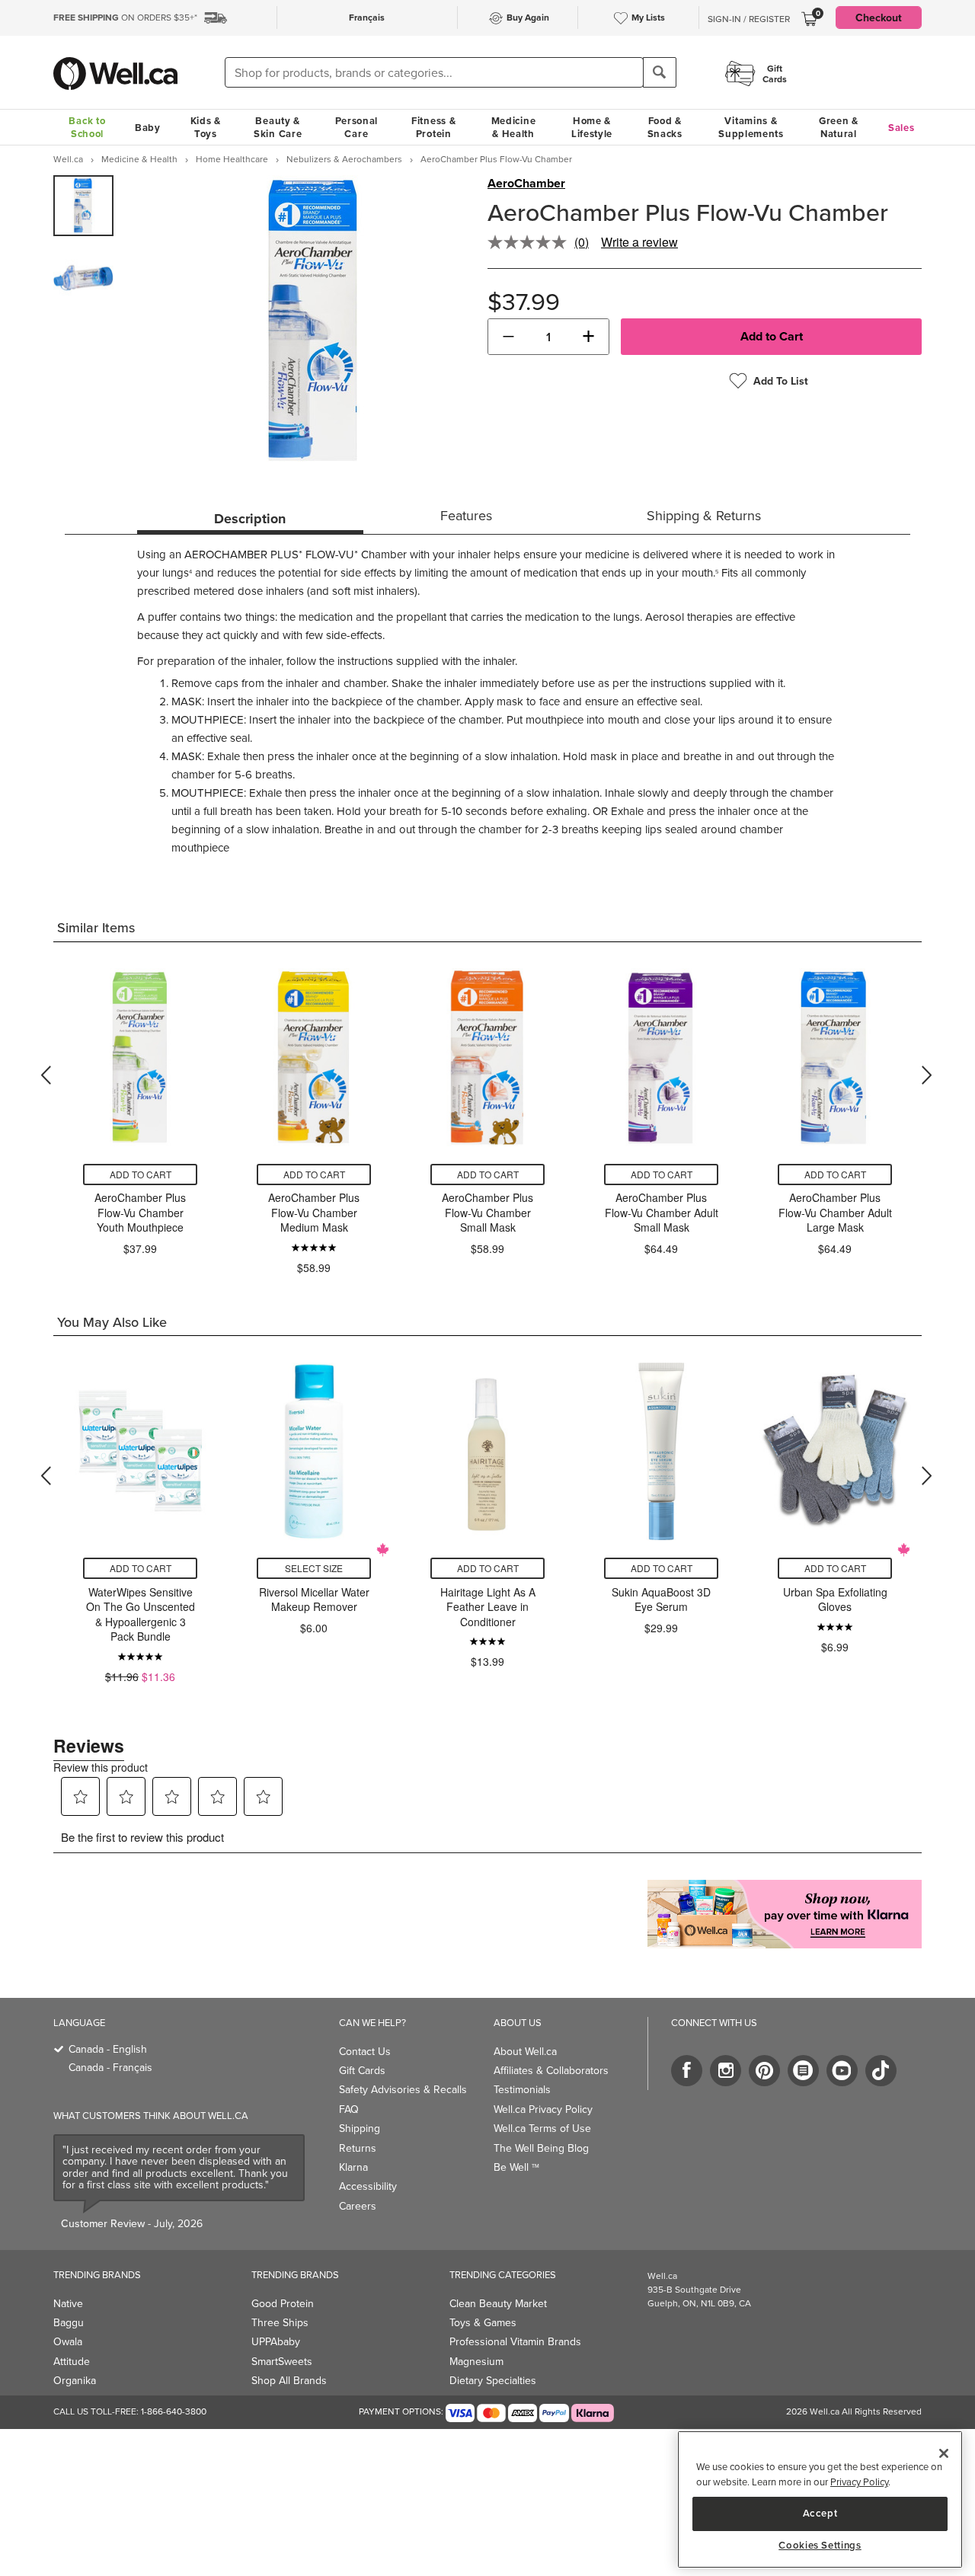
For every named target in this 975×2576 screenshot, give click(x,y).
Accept (820, 2513)
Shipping (360, 2128)
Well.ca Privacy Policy (543, 2109)
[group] (83, 206)
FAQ (349, 2109)
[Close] (944, 2453)
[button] (508, 337)
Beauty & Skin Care (278, 127)
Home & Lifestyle (592, 127)
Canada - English (108, 2049)
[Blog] (803, 2071)
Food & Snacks (665, 127)
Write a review (639, 242)
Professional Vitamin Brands (515, 2341)
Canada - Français (110, 2067)
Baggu (69, 2322)
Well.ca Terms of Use (542, 2128)
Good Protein (283, 2303)
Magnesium (476, 2361)
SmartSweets (282, 2361)
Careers (358, 2206)
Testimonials (522, 2089)
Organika (75, 2380)
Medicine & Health (514, 127)
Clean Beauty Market (498, 2303)
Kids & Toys (206, 127)
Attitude (72, 2361)
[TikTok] (881, 2071)
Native (68, 2303)
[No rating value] (531, 242)
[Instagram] (726, 2071)
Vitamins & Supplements (751, 127)
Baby (148, 128)
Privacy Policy (859, 2482)
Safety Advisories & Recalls (403, 2089)
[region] (820, 2499)
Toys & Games (483, 2322)
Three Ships (280, 2322)
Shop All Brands (289, 2380)
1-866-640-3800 (174, 2411)
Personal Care (357, 127)
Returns (358, 2148)
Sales (901, 128)
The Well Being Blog (541, 2148)
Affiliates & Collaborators (551, 2070)
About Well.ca (525, 2051)
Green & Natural (839, 127)
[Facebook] (687, 2071)
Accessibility (368, 2186)
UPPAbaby (276, 2341)
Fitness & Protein (433, 127)
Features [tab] (466, 515)
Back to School (87, 127)
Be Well (516, 2167)
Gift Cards (362, 2070)
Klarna (353, 2167)
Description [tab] (250, 519)
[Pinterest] (764, 2071)
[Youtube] (842, 2071)
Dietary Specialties (493, 2380)
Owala (68, 2341)
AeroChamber (526, 184)
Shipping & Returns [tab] (704, 515)
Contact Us (365, 2051)
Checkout (879, 18)
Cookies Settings (820, 2546)
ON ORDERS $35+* (125, 17)
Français (367, 17)
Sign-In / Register (749, 19)
